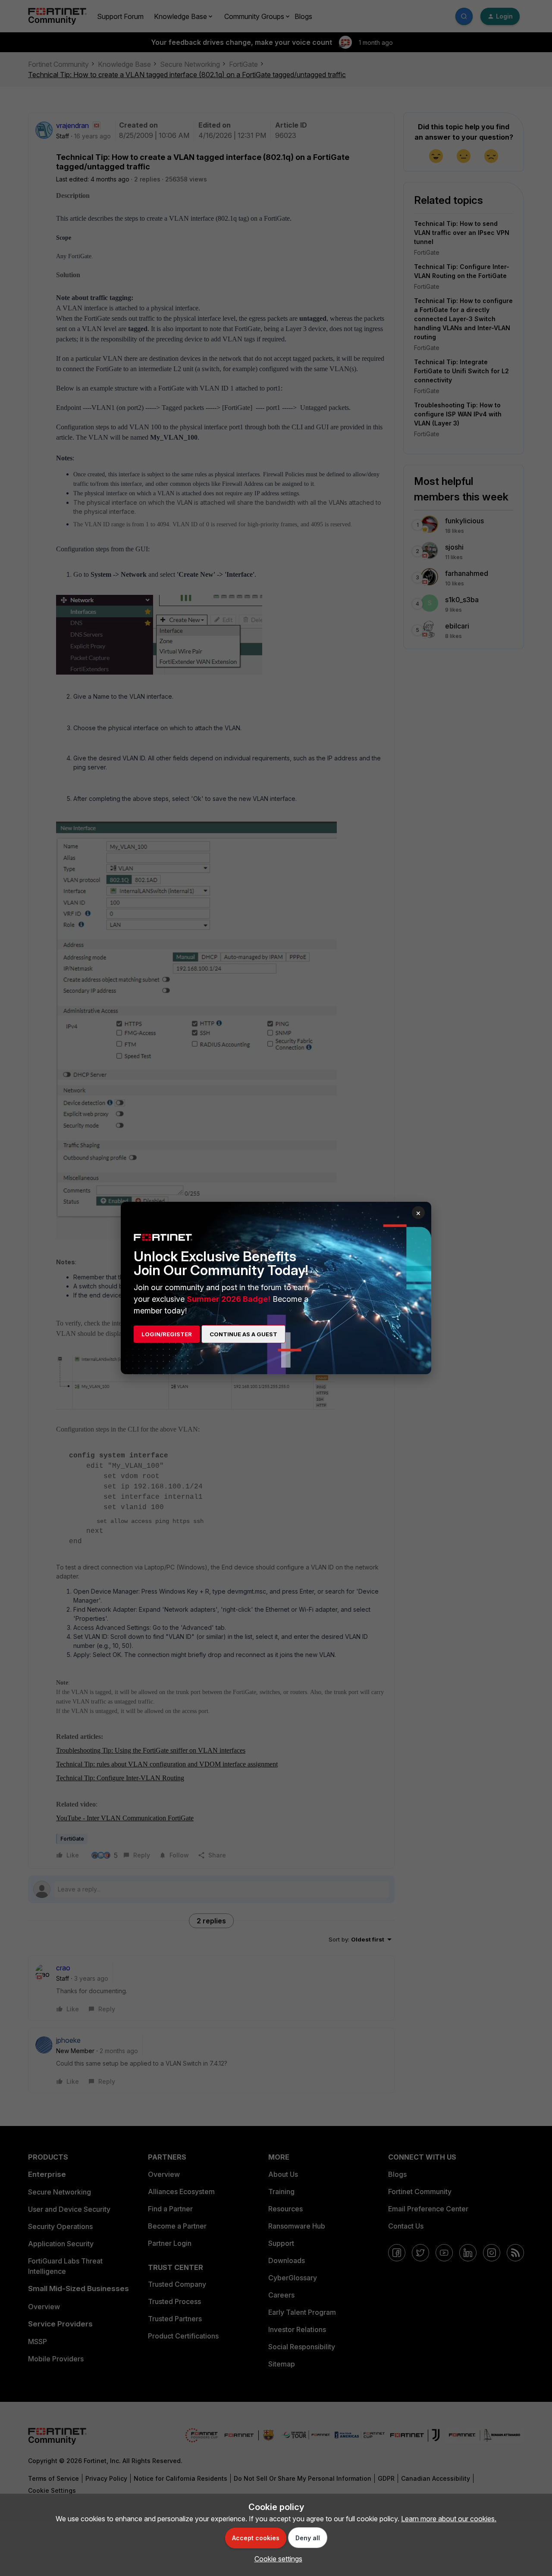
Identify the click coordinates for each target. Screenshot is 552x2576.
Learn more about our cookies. (449, 2519)
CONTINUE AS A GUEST (243, 1334)
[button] (276, 2559)
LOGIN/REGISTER (167, 1334)
